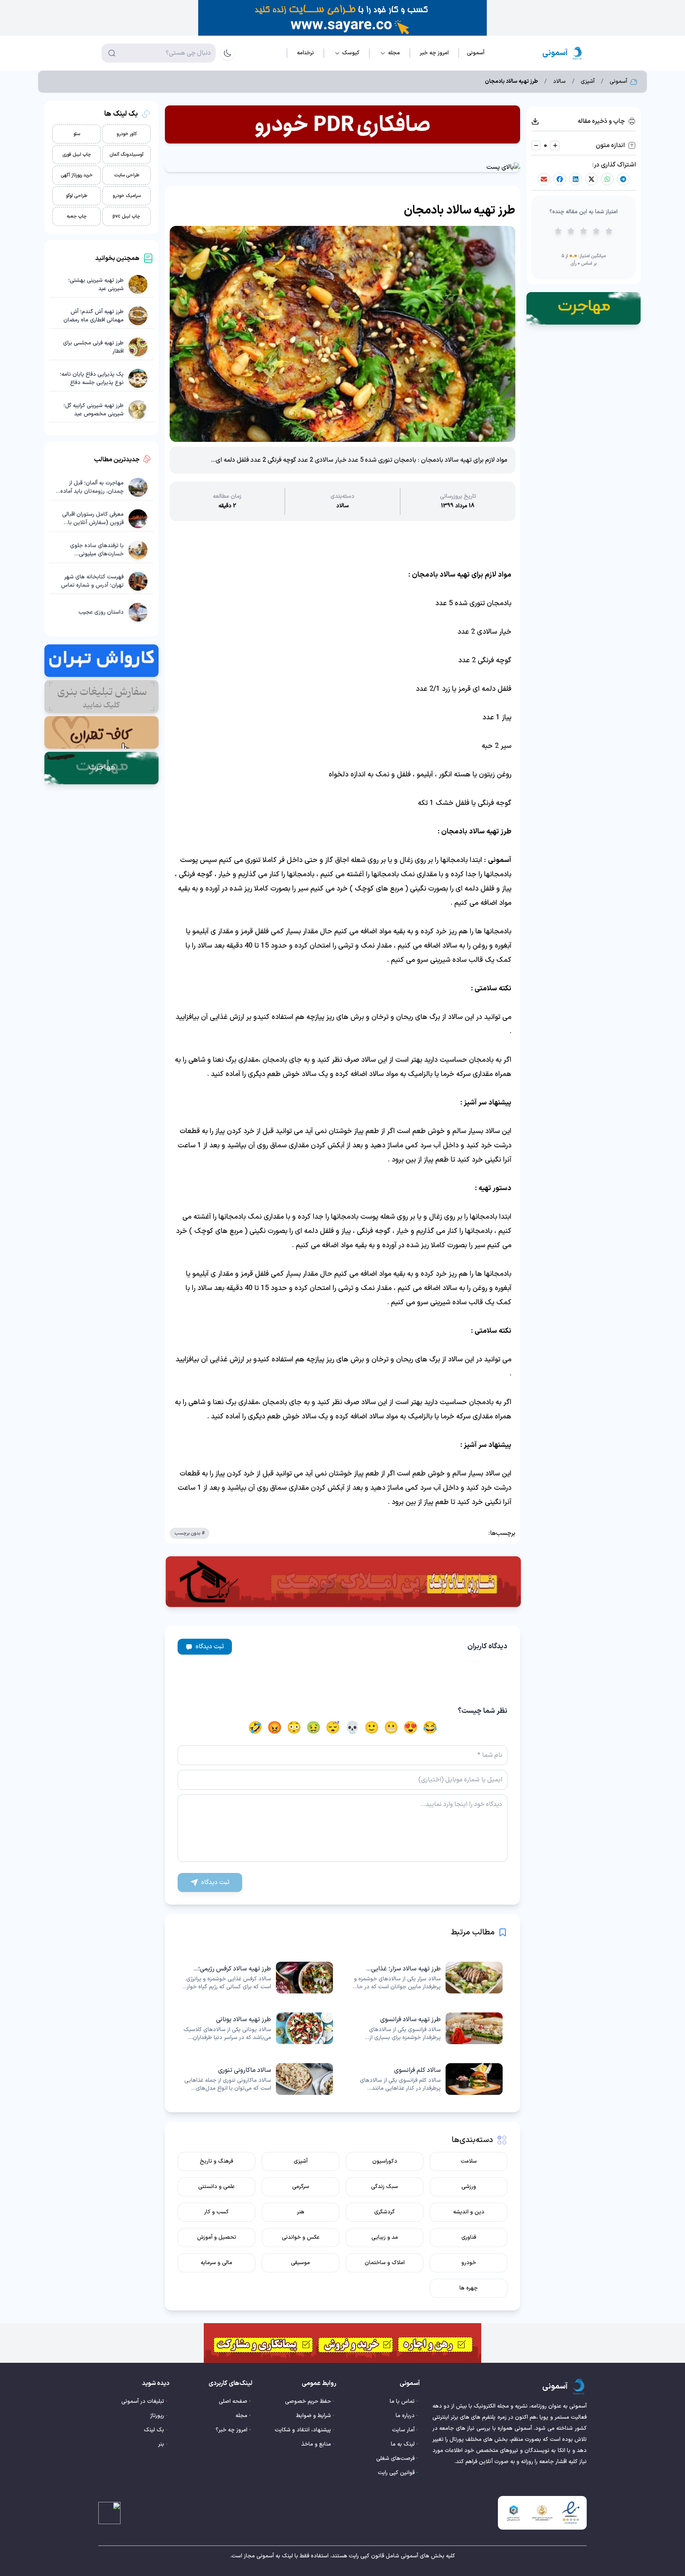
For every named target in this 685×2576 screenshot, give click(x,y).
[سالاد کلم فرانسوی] (427, 2079)
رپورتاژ (157, 2416)
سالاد (559, 82)
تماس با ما (402, 2401)
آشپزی (588, 82)
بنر (161, 2444)
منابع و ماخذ (316, 2444)
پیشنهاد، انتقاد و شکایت (303, 2430)
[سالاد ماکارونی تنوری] (258, 2079)
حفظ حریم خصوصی (308, 2401)
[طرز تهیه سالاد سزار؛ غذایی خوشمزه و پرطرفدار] (427, 1978)
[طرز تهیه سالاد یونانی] (258, 2028)
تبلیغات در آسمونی (143, 2401)
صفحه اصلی (233, 2401)
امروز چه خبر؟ (232, 2430)
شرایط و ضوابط (314, 2416)
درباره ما (405, 2416)
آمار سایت (403, 2430)
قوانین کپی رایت (396, 2473)
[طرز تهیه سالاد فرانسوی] (427, 2028)
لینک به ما (403, 2444)
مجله (241, 2416)
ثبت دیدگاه (210, 1647)
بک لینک (154, 2430)
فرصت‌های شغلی (395, 2458)
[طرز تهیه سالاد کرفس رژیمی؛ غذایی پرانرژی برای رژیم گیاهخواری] (258, 1978)
